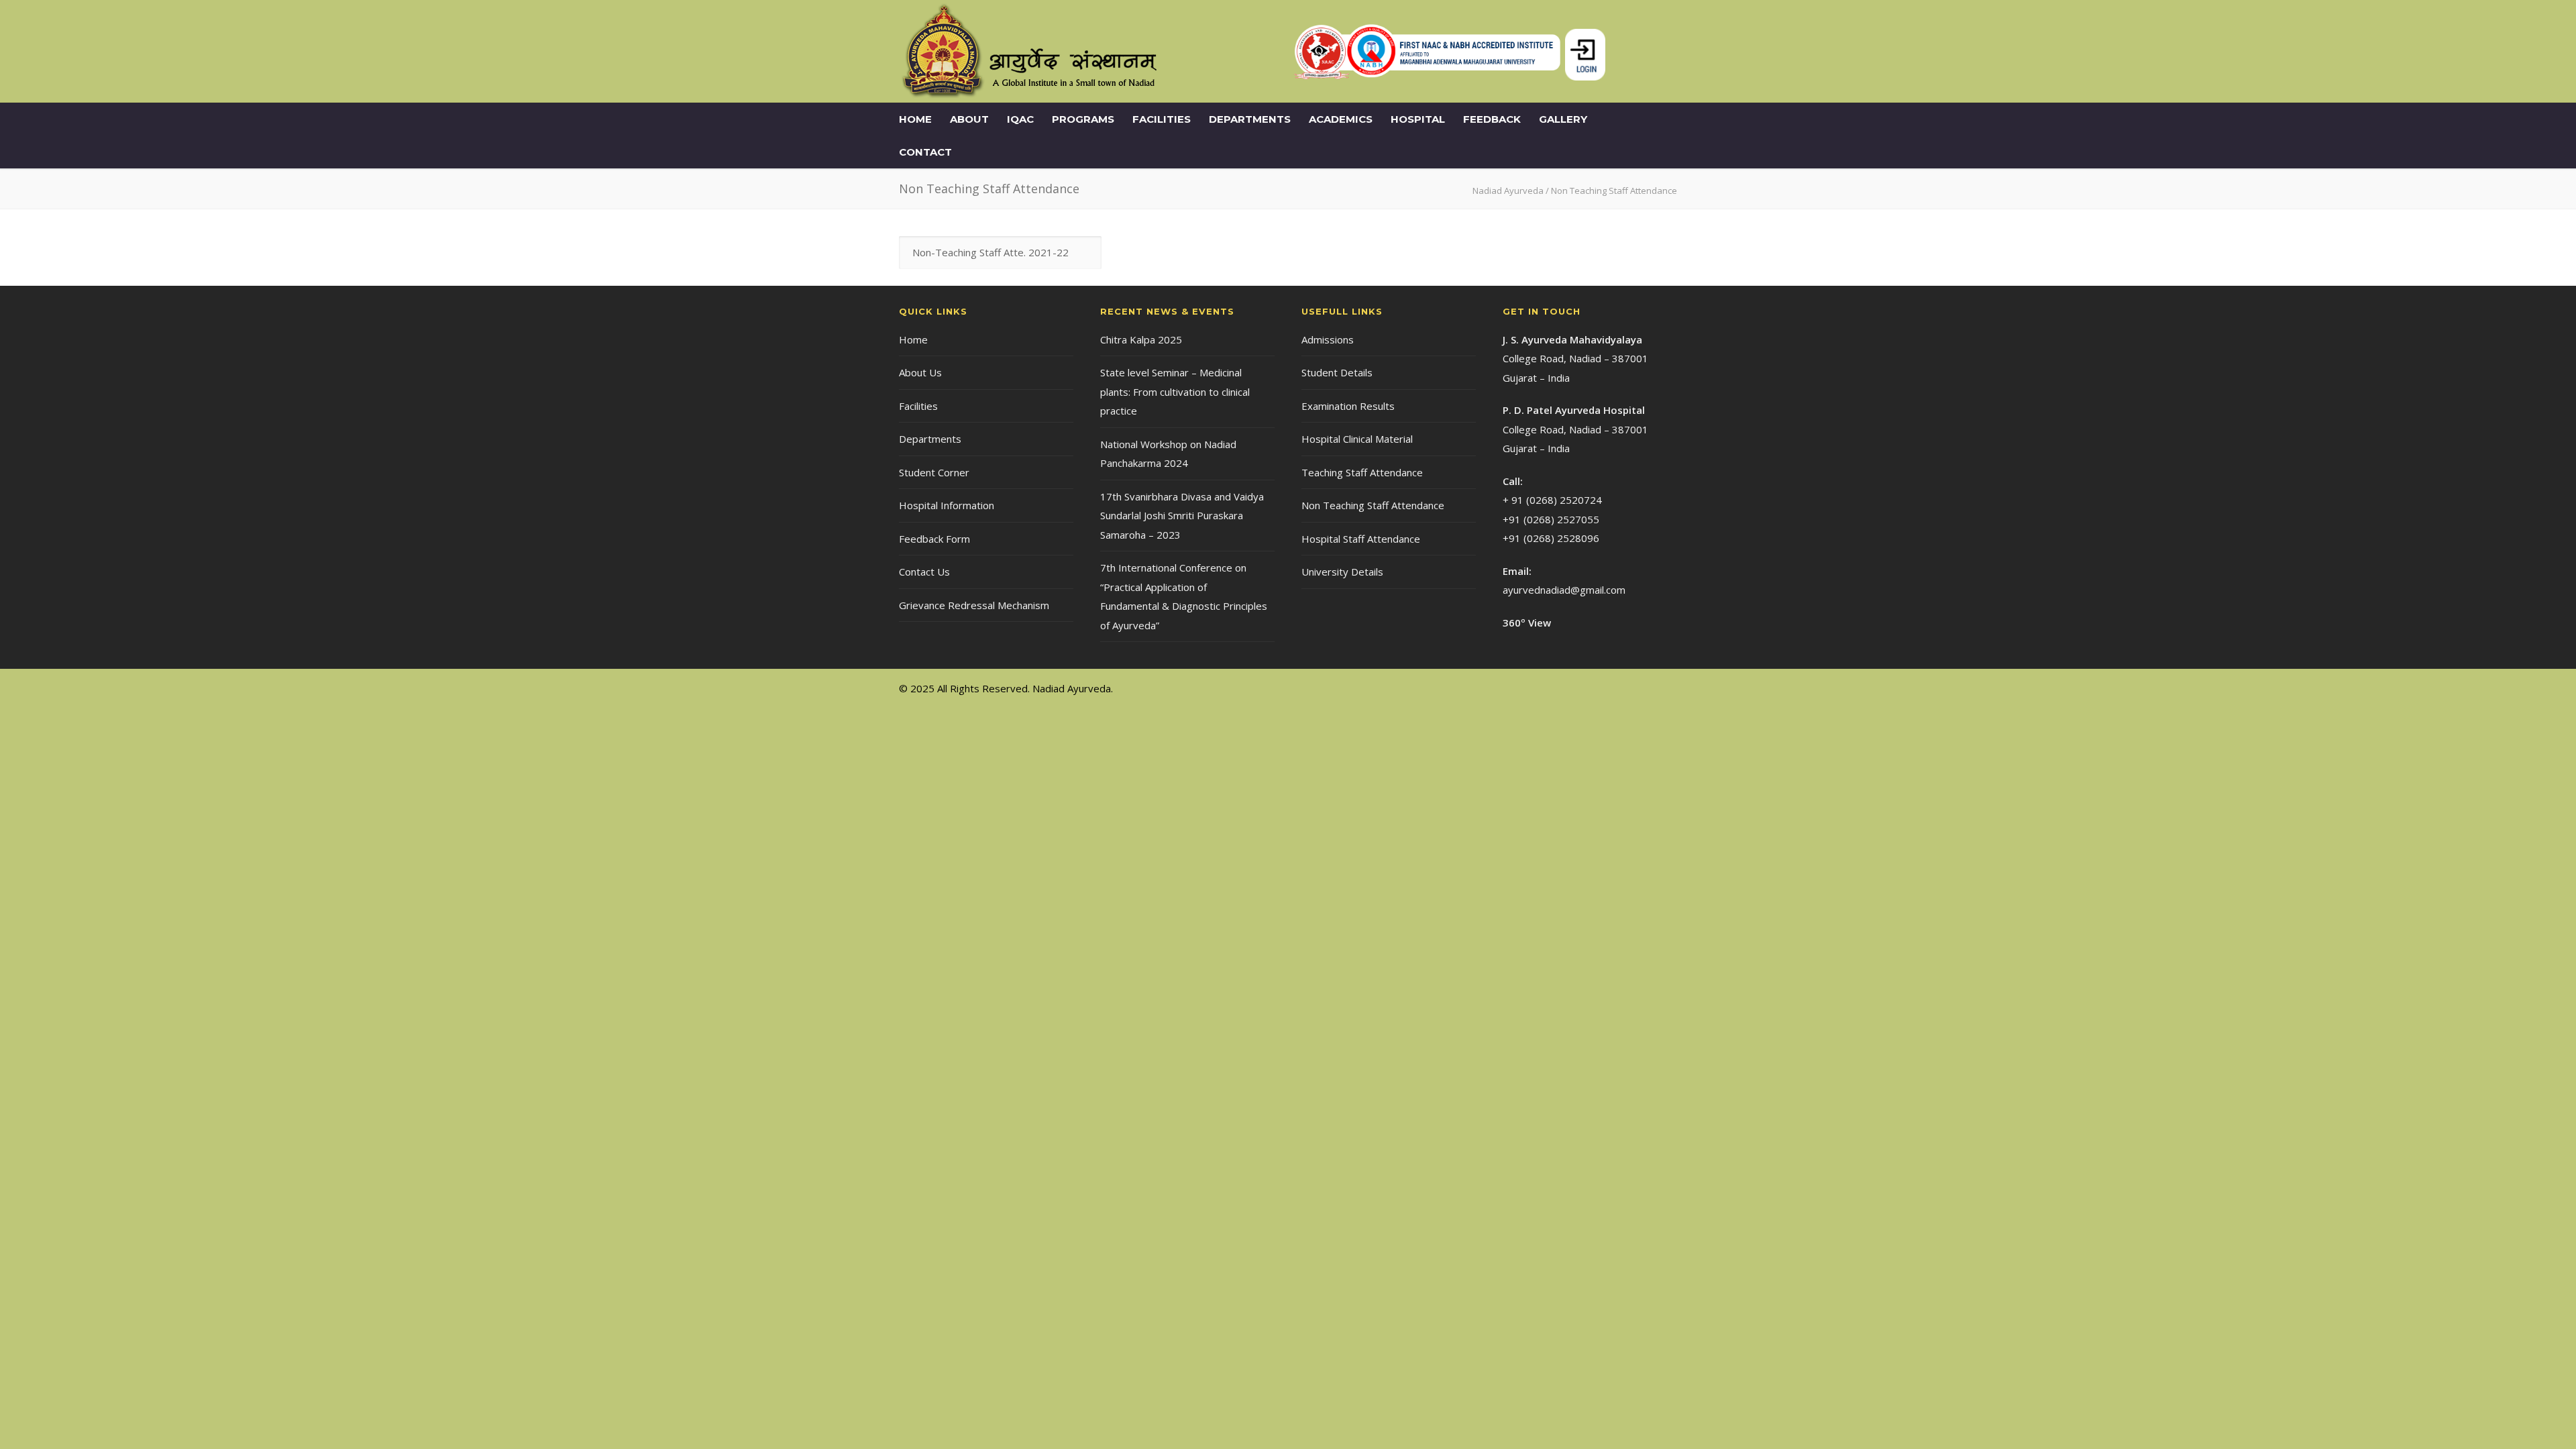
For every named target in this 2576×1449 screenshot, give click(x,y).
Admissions (1328, 339)
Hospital (1418, 119)
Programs (1083, 119)
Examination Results (1348, 406)
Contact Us (924, 572)
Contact (925, 152)
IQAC (1020, 119)
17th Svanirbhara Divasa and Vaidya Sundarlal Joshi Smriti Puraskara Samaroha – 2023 (1182, 516)
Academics (1341, 119)
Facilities (1162, 119)
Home (915, 119)
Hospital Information (947, 505)
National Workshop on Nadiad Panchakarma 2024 (1168, 454)
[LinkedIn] (1637, 688)
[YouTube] (1664, 688)
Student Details (1337, 372)
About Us (920, 372)
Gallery (1563, 119)
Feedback (1492, 119)
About (969, 119)
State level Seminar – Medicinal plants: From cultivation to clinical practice (1175, 391)
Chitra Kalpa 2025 (1141, 339)
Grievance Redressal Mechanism (974, 605)
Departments (1250, 119)
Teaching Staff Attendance (1362, 472)
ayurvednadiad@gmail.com (1564, 590)
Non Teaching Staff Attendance (1373, 505)
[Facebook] (1610, 688)
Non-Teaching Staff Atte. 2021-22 (990, 252)
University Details (1342, 572)
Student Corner (934, 472)
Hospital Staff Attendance (1361, 539)
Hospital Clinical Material (1357, 439)
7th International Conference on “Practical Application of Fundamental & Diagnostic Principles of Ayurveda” (1184, 596)
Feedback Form (934, 539)
